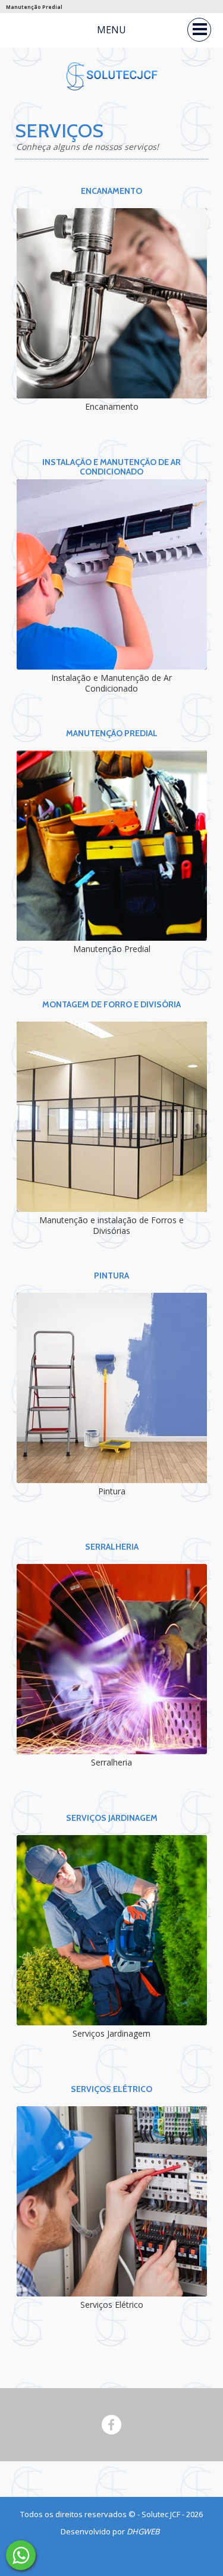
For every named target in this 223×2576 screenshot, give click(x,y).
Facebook (111, 2425)
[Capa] (21, 2555)
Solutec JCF (162, 2514)
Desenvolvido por (110, 2531)
